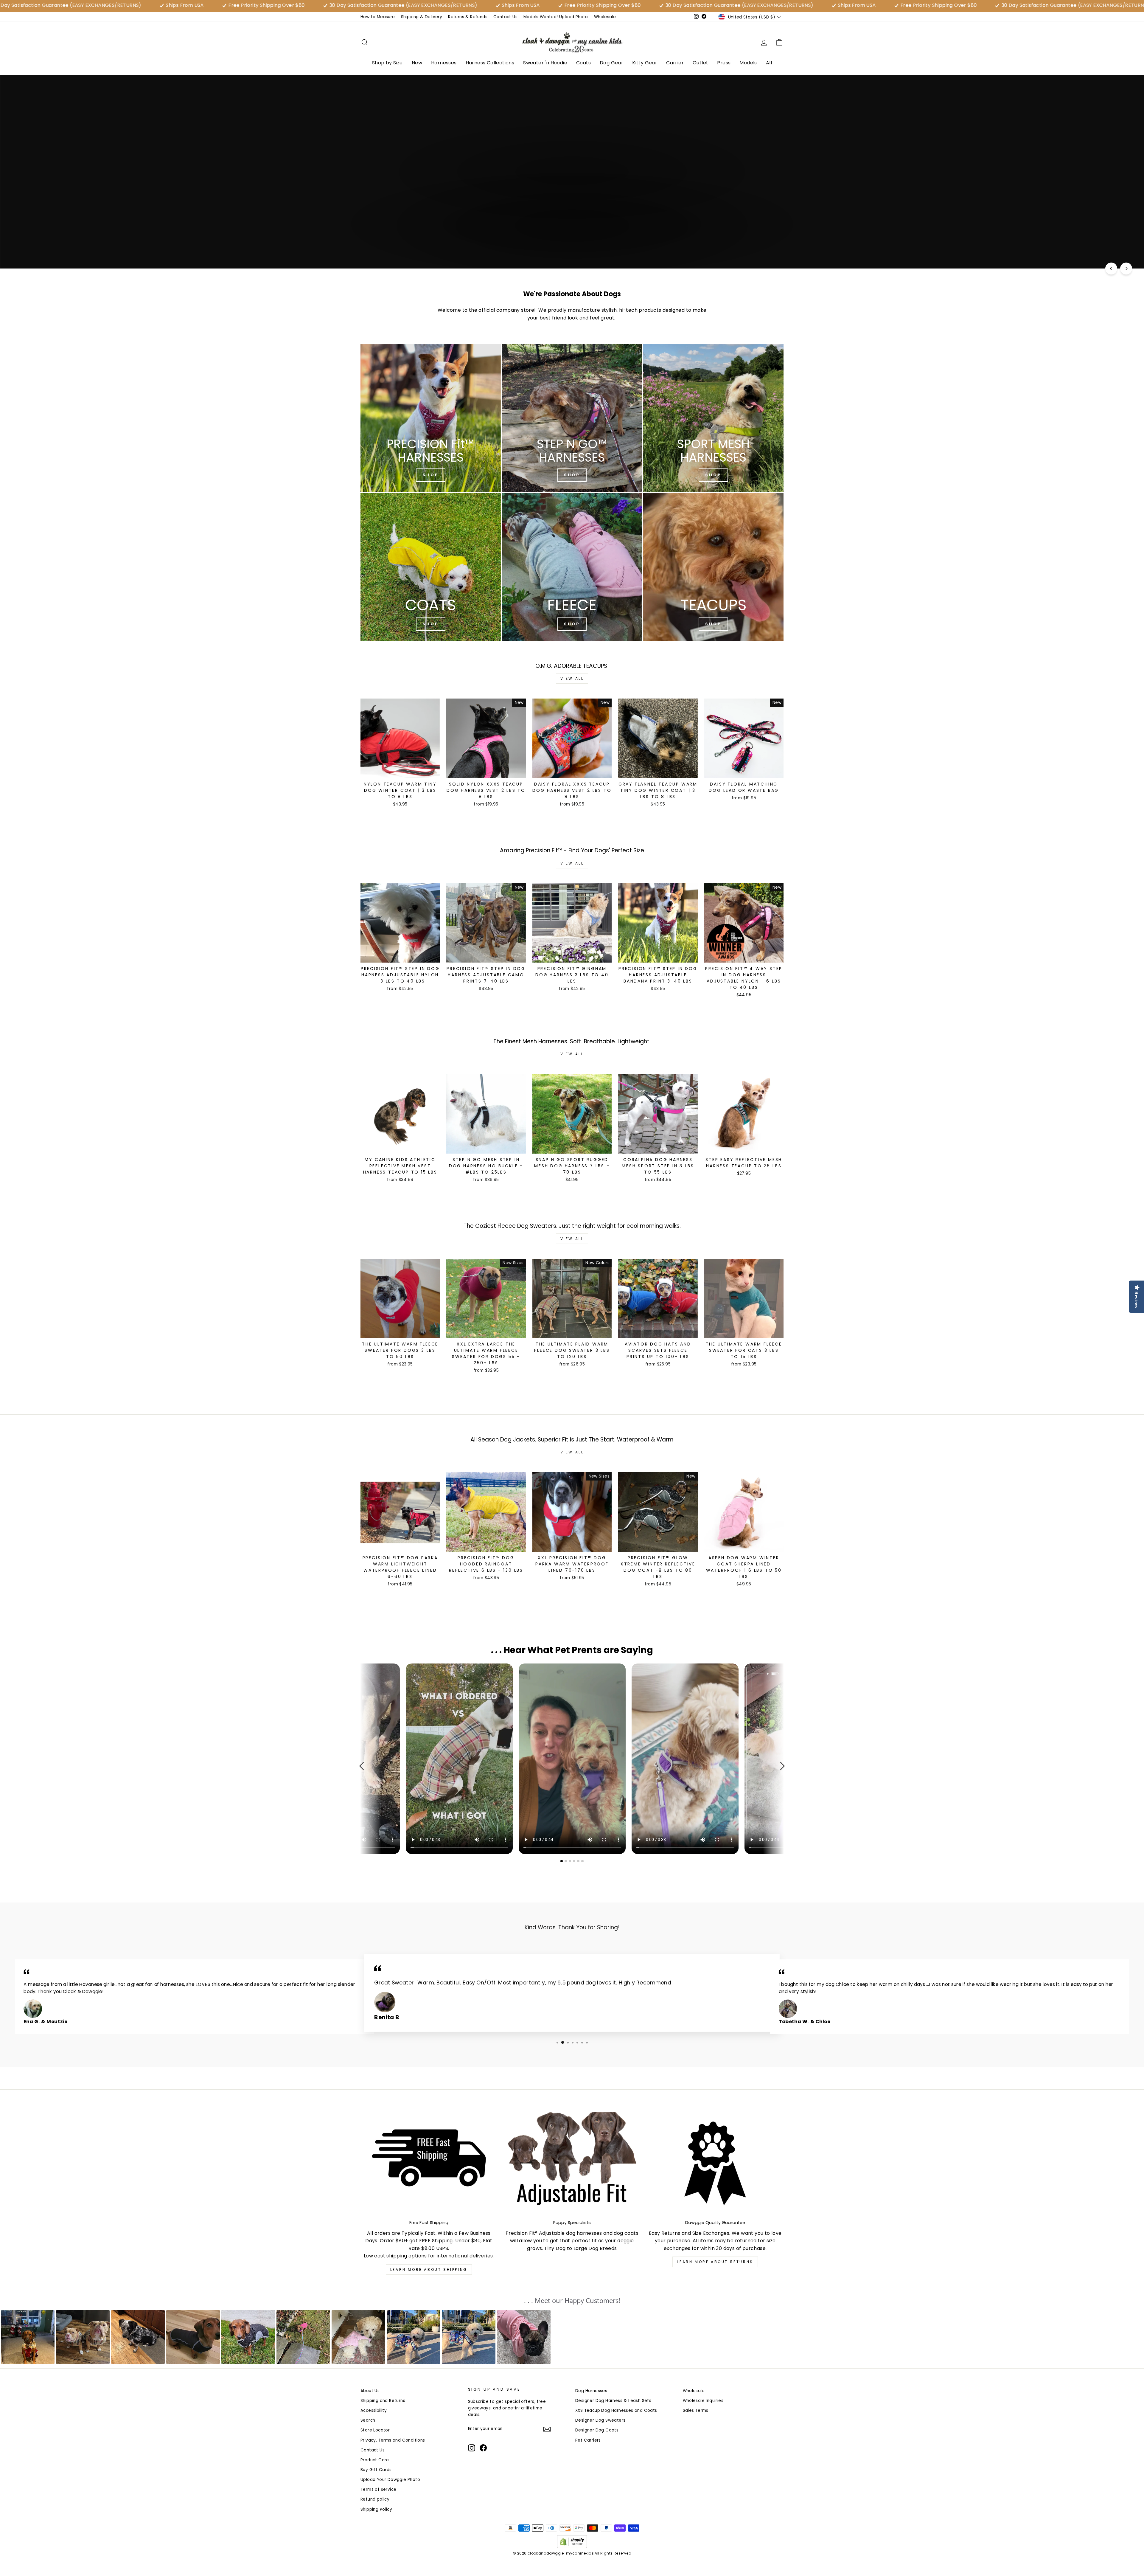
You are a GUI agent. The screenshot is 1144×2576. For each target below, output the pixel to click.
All (769, 63)
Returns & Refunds (468, 17)
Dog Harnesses (591, 2391)
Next (781, 1766)
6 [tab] (583, 1861)
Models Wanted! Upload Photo (556, 17)
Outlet (700, 63)
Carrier (675, 63)
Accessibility (374, 2410)
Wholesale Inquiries (703, 2401)
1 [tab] (562, 1861)
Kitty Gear (645, 63)
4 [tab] (575, 1861)
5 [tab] (579, 1861)
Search (368, 2420)
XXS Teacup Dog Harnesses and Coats (616, 2410)
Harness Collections (490, 63)
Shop (713, 475)
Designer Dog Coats (597, 2430)
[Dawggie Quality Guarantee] (715, 2163)
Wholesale (605, 17)
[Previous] (1111, 269)
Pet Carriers (588, 2440)
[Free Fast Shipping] (429, 2163)
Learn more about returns (715, 2262)
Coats (583, 63)
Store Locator (375, 2430)
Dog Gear (611, 63)
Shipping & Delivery (422, 17)
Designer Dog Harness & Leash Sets (613, 2401)
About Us (370, 2391)
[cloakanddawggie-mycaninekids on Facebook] (483, 2448)
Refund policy (375, 2499)
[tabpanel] (572, 1759)
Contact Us (505, 17)
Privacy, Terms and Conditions (393, 2440)
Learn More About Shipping (429, 2269)
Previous (363, 1766)
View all (572, 678)
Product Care (375, 2460)
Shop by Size (387, 63)
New (417, 63)
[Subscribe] (547, 2429)
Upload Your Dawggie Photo (390, 2480)
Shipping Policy (376, 2509)
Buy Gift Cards (376, 2470)
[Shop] (431, 418)
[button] (28, 2337)
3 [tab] (571, 1861)
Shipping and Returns (383, 2401)
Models (748, 63)
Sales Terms (696, 2410)
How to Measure (378, 17)
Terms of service (378, 2489)
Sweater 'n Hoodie (545, 63)
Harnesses (444, 63)
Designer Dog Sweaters (600, 2420)
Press (724, 63)
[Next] (1126, 269)
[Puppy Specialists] (572, 2163)
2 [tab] (566, 1861)
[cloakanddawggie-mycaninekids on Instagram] (472, 2448)
